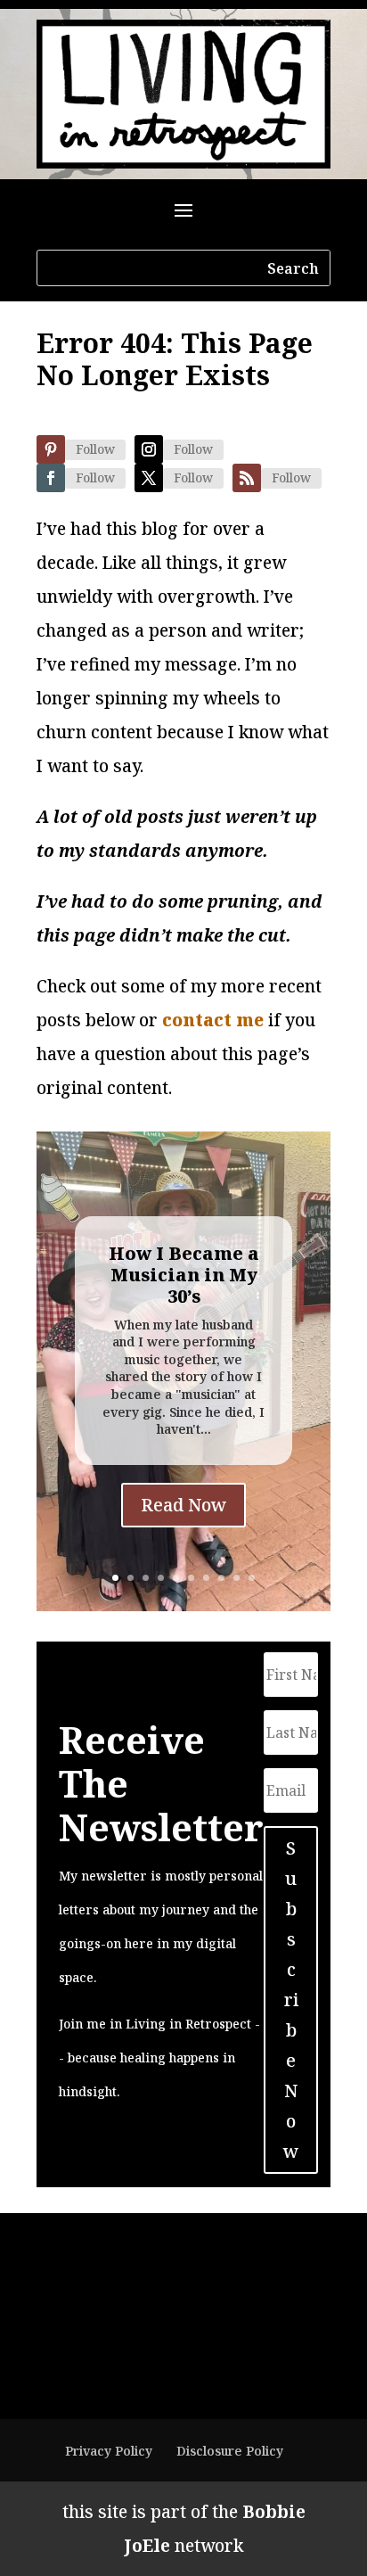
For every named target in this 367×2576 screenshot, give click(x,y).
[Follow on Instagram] (149, 449)
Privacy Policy (109, 2451)
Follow (95, 449)
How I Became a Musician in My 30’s (184, 1275)
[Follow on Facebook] (51, 478)
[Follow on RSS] (247, 478)
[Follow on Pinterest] (51, 449)
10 (252, 1578)
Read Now (183, 1505)
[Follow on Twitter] (149, 478)
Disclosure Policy (230, 2451)
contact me (213, 1020)
